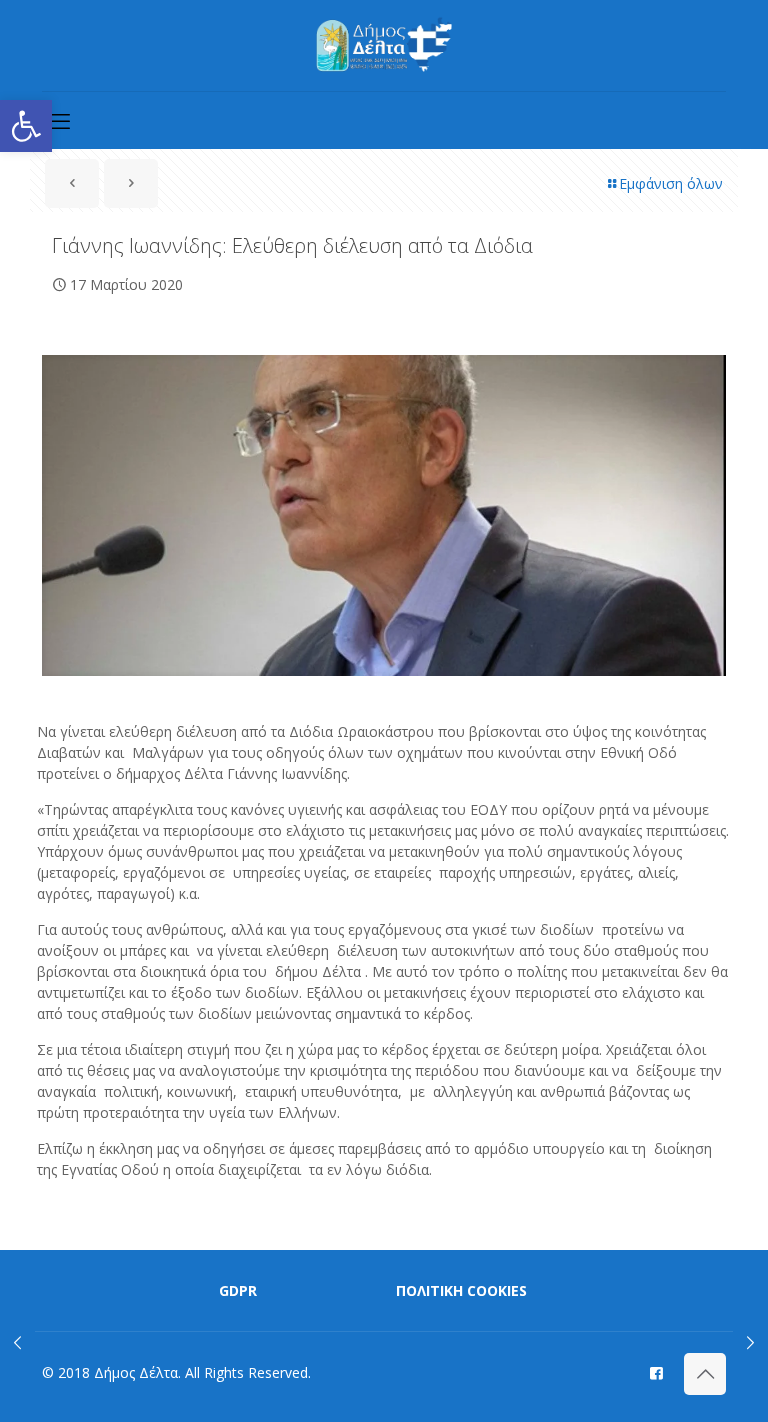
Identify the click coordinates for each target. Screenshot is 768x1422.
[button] (26, 126)
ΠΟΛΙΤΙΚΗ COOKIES (461, 1290)
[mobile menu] (59, 120)
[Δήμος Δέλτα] (384, 45)
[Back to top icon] (705, 1374)
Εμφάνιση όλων (671, 183)
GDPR (238, 1290)
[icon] (656, 1372)
